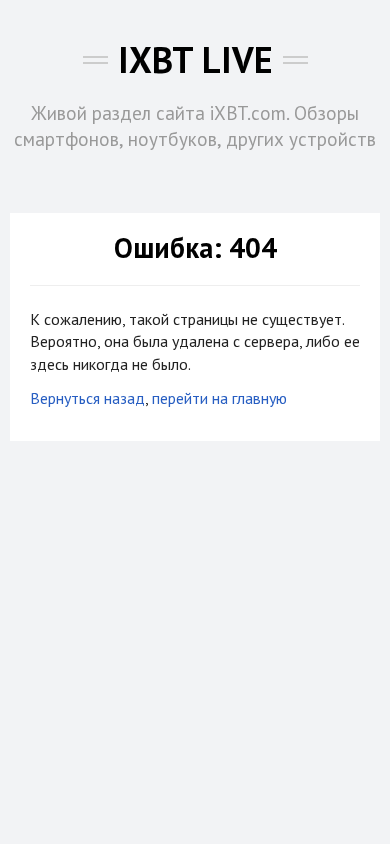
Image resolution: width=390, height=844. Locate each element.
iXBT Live (195, 59)
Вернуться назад (87, 398)
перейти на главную (219, 398)
